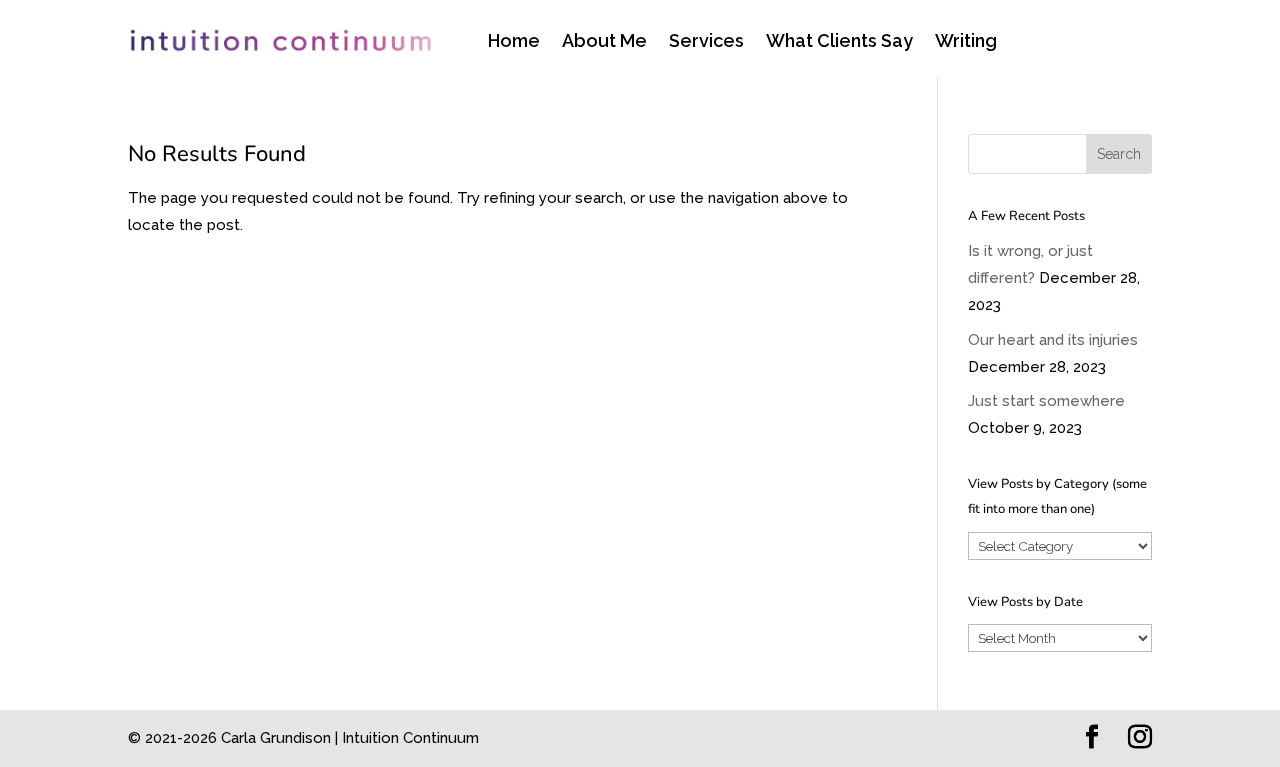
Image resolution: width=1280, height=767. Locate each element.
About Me (604, 42)
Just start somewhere (1046, 401)
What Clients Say (839, 42)
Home (514, 42)
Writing (966, 42)
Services (706, 42)
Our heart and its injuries (1053, 340)
